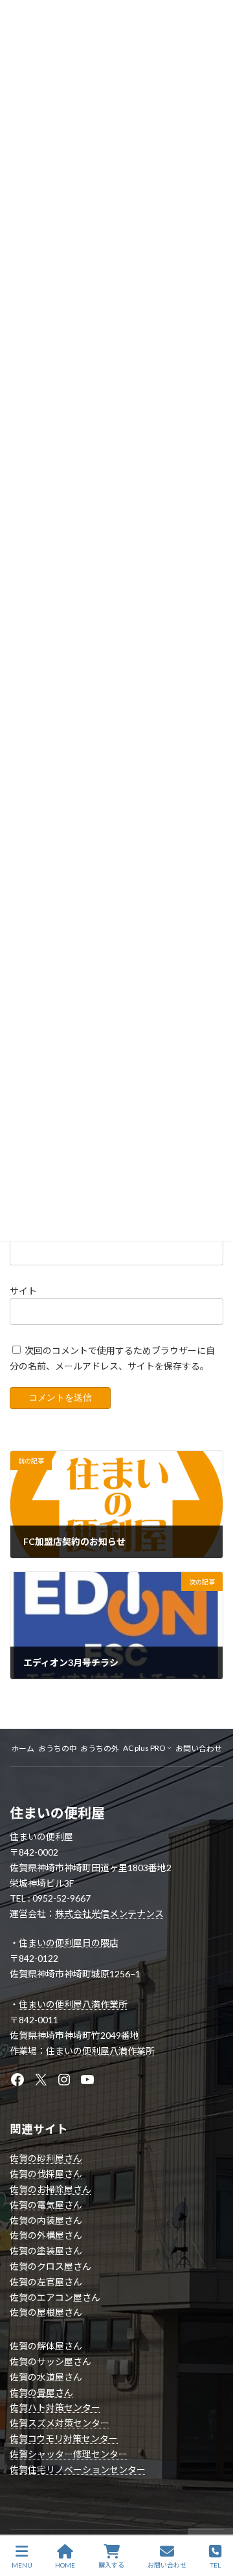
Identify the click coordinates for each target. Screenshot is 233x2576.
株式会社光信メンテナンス (109, 1914)
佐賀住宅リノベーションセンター (78, 2470)
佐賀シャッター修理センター (69, 2454)
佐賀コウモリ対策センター (64, 2438)
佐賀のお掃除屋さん (50, 2189)
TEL (216, 2565)
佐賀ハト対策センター (55, 2407)
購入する (111, 2565)
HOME (65, 2565)
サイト (23, 1291)
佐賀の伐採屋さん (46, 2174)
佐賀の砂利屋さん (46, 2158)
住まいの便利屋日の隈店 (69, 1943)
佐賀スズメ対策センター (60, 2423)
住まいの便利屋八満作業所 (73, 2004)
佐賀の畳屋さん (41, 2393)
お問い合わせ (167, 2565)
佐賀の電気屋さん (46, 2205)
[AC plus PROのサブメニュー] (169, 1747)
